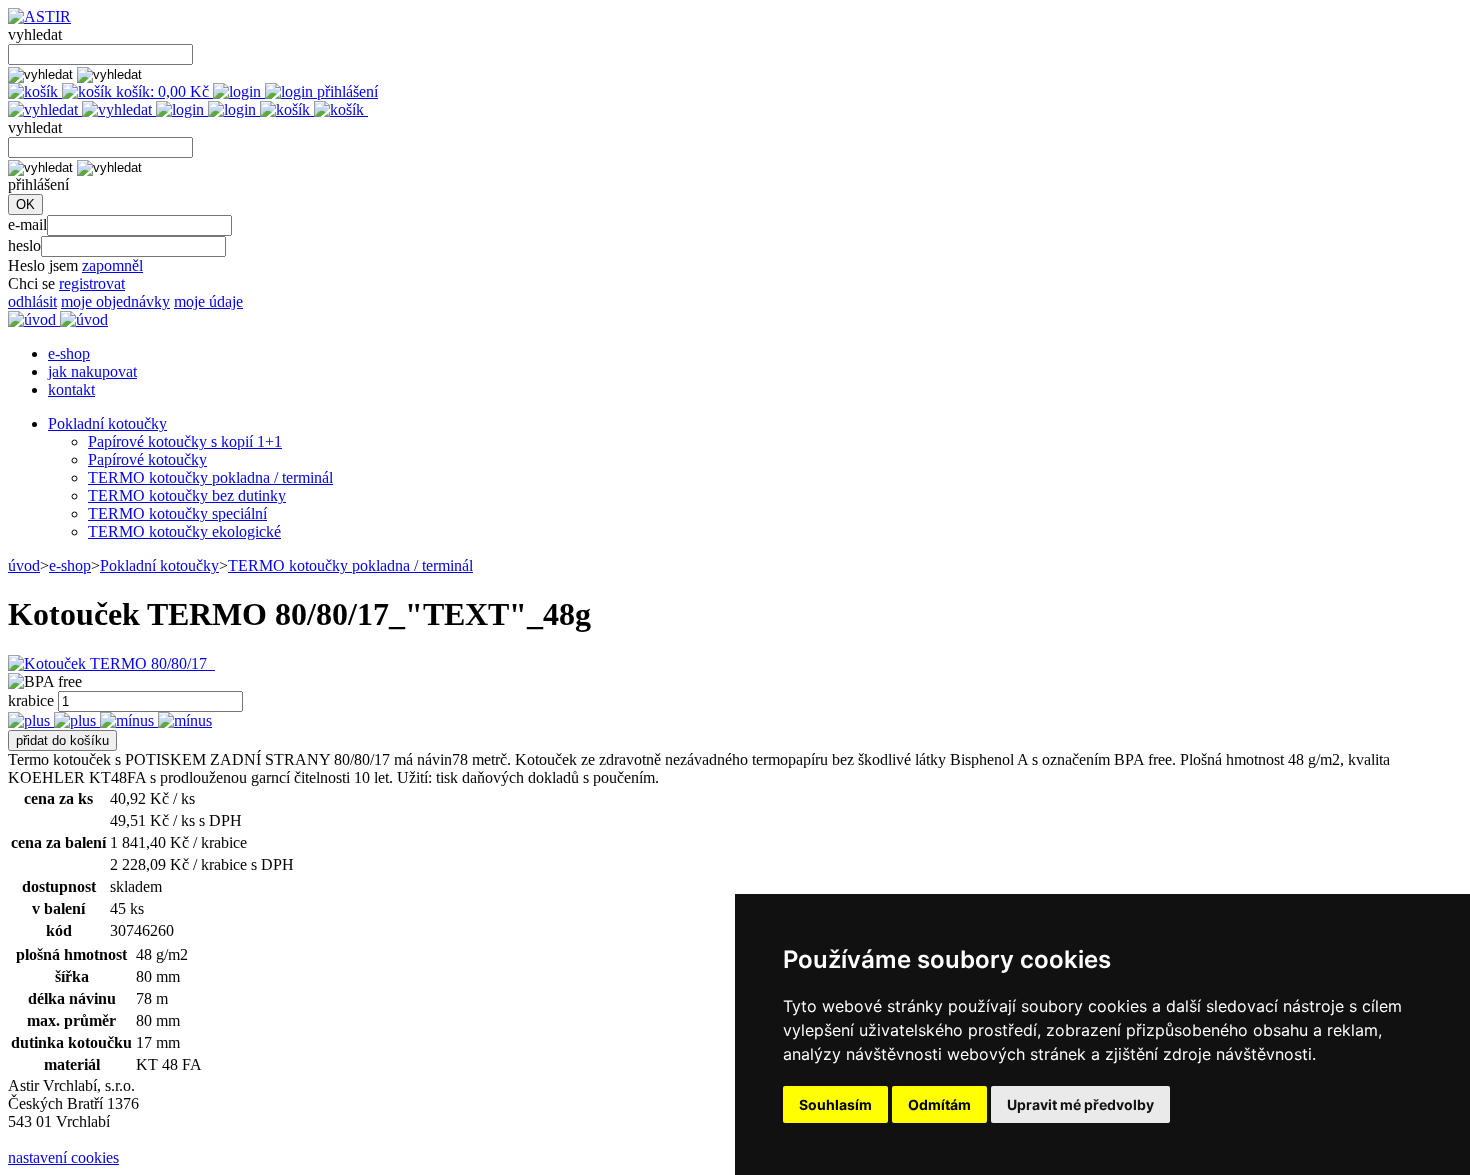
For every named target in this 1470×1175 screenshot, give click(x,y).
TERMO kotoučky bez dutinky (187, 495)
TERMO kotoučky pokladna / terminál (210, 477)
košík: (160, 91)
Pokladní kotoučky (107, 423)
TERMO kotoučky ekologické (184, 531)
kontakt (71, 389)
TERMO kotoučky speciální (177, 513)
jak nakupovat (92, 371)
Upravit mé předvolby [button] (1080, 1104)
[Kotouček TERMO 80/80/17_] (111, 663)
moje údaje (208, 301)
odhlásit (32, 301)
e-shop (69, 353)
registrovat (92, 283)
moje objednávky (115, 301)
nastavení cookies (63, 1157)
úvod (24, 565)
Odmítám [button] (939, 1104)
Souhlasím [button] (835, 1104)
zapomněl (112, 265)
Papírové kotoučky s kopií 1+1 (185, 441)
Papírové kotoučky (147, 459)
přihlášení (345, 91)
